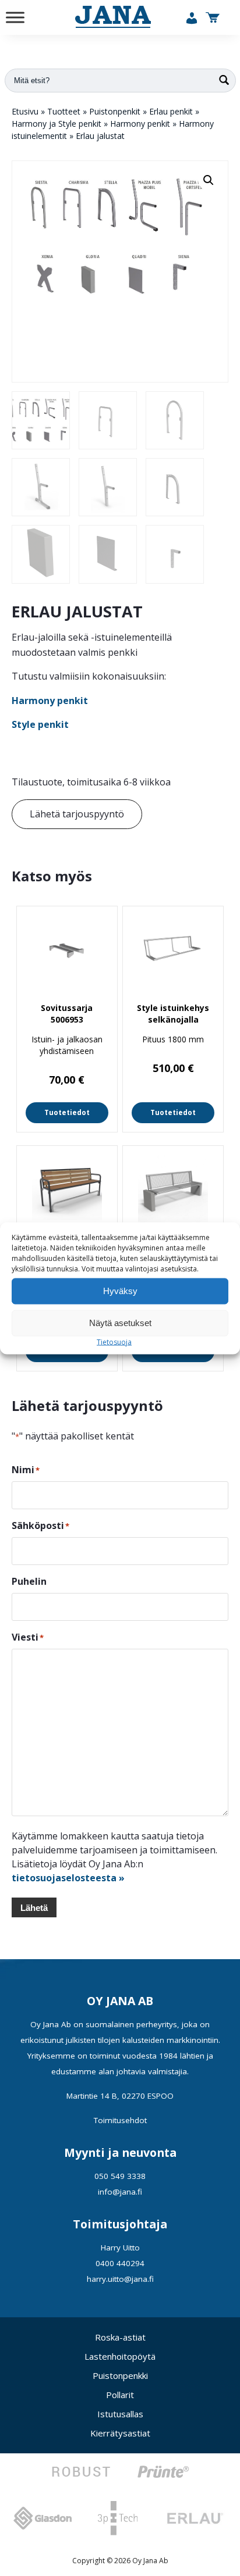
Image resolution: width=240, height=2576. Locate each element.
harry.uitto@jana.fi (120, 2279)
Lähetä (34, 1908)
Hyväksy (120, 1291)
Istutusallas (120, 2414)
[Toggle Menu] (15, 17)
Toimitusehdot (120, 2120)
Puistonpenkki (120, 2375)
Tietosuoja (114, 1341)
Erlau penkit (171, 111)
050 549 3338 (120, 2176)
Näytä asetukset (120, 1323)
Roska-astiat (120, 2337)
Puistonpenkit (115, 111)
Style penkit (40, 724)
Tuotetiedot (67, 1112)
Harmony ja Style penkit (57, 124)
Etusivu (25, 111)
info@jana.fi (120, 2192)
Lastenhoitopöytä (120, 2356)
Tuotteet (64, 111)
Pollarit (120, 2395)
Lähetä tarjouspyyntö (77, 814)
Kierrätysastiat (120, 2433)
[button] (209, 180)
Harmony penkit (140, 124)
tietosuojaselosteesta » (68, 1878)
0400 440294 (120, 2263)
